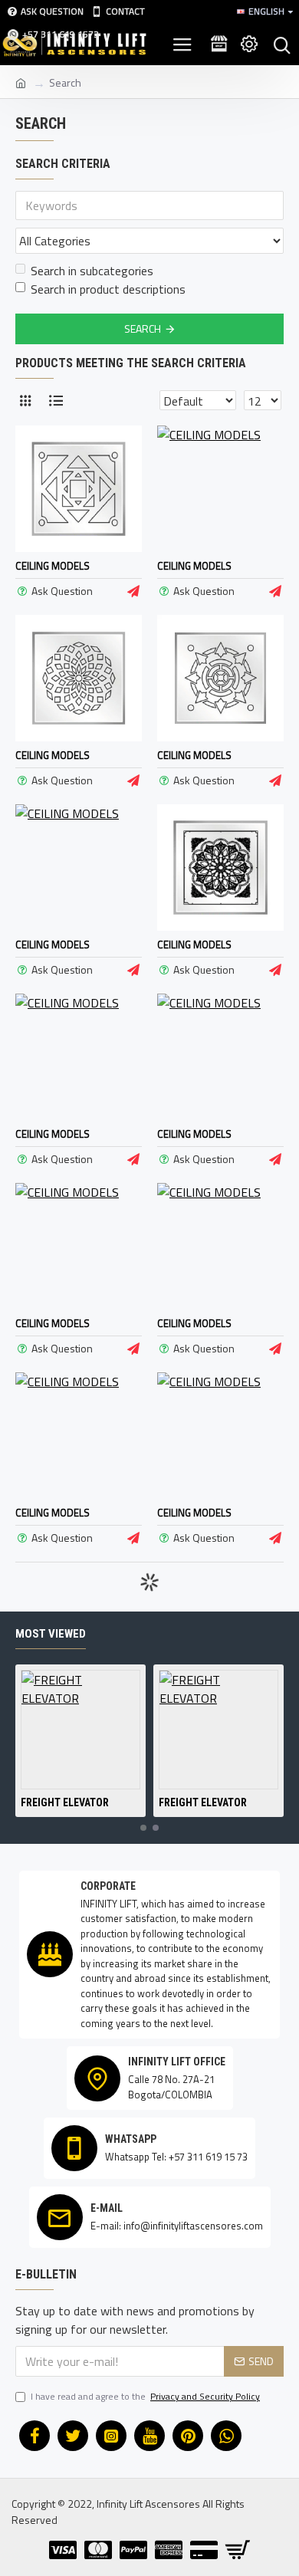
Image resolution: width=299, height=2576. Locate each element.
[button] (143, 1828)
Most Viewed (51, 1634)
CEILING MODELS (53, 566)
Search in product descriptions (108, 289)
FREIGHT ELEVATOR (65, 1802)
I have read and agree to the (145, 2397)
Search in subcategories (92, 271)
